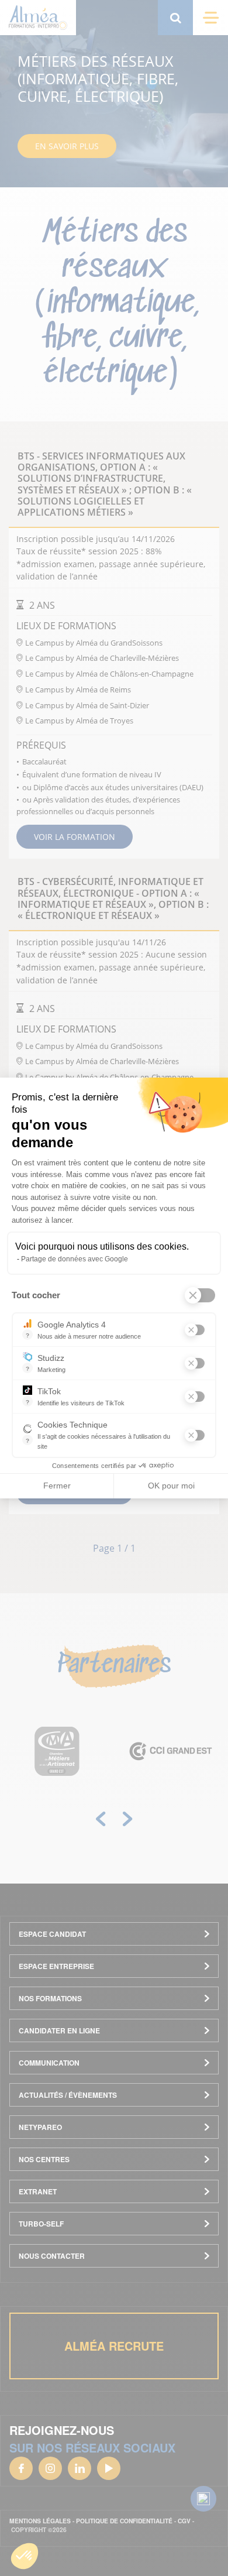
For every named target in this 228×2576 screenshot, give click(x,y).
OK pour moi (171, 1486)
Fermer (57, 1486)
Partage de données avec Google (75, 1259)
